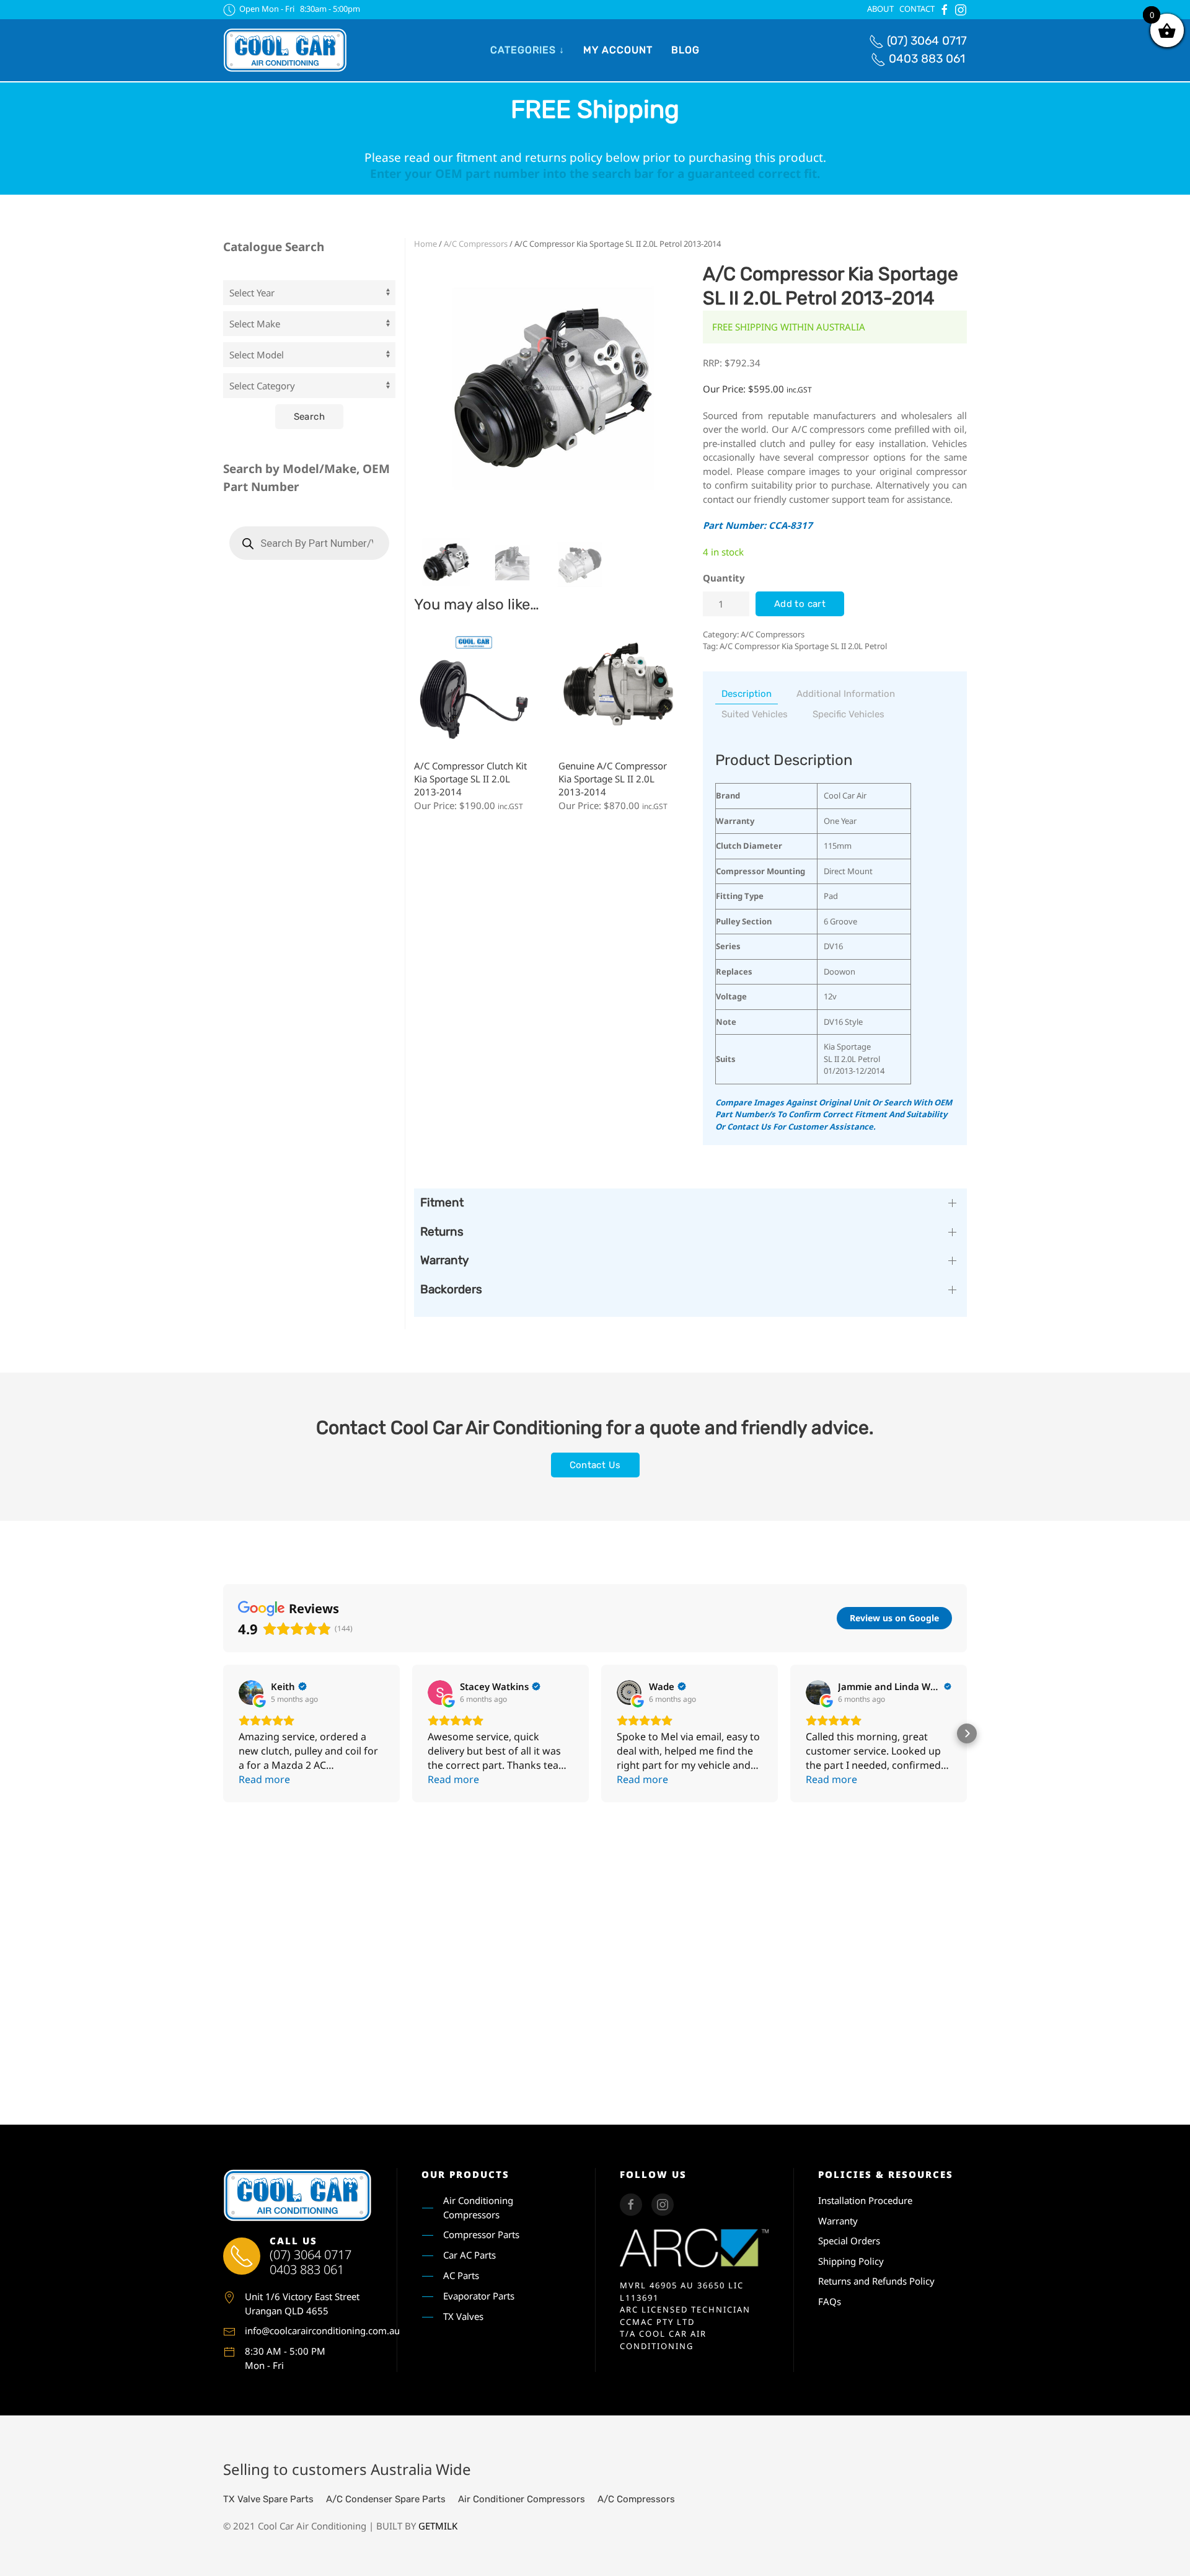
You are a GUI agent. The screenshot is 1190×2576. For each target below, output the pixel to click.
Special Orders (849, 2241)
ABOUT (880, 9)
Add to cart (800, 604)
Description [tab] (747, 694)
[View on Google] (251, 1693)
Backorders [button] (451, 1289)
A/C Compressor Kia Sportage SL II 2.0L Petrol (803, 646)
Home (425, 244)
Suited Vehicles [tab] (755, 714)
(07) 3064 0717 (927, 41)
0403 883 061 (927, 59)
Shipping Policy (851, 2261)
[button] (223, 1733)
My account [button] (618, 50)
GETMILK (438, 2526)
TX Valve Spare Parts (268, 2499)
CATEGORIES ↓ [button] (527, 50)
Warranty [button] (444, 1260)
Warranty (838, 2221)
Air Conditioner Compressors (522, 2499)
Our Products (465, 2174)
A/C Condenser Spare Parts (386, 2499)
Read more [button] (264, 1779)
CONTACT (917, 9)
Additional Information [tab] (846, 694)
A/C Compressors (476, 244)
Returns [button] (442, 1232)
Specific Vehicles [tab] (848, 714)
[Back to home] (285, 50)
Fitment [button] (442, 1202)
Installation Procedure (865, 2200)
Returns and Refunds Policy (876, 2281)
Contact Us (595, 1465)
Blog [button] (685, 50)
